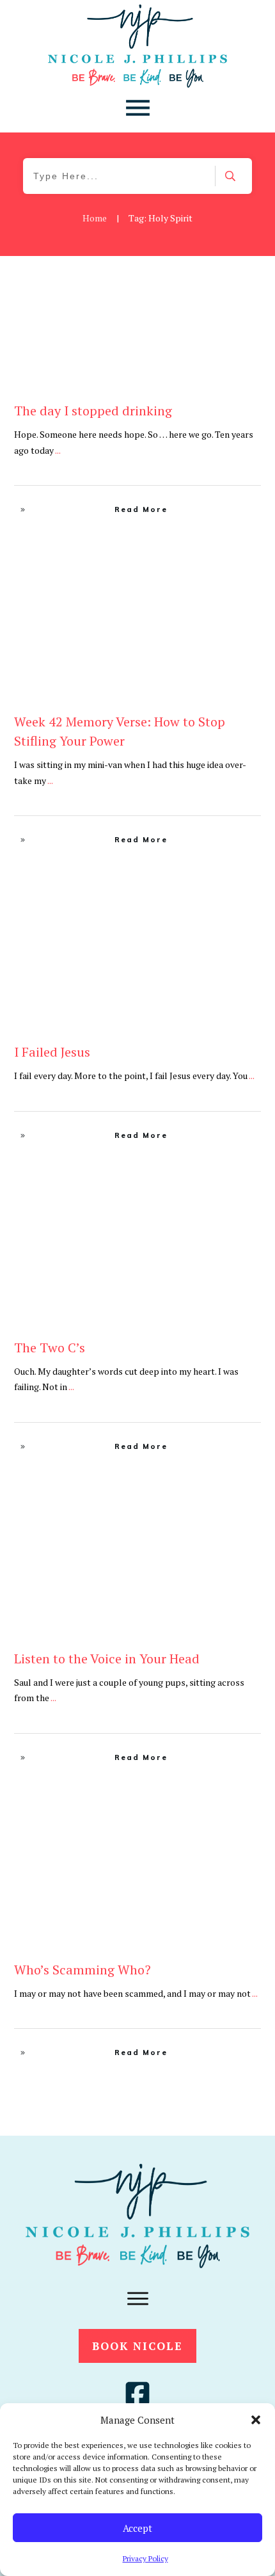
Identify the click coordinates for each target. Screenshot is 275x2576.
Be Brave (207, 286)
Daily (245, 597)
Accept (137, 2528)
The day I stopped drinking (93, 411)
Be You (242, 286)
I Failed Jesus (52, 1052)
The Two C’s (50, 1348)
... (58, 450)
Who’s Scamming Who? (82, 1970)
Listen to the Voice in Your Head (107, 1659)
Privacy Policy (145, 2558)
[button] (256, 2420)
